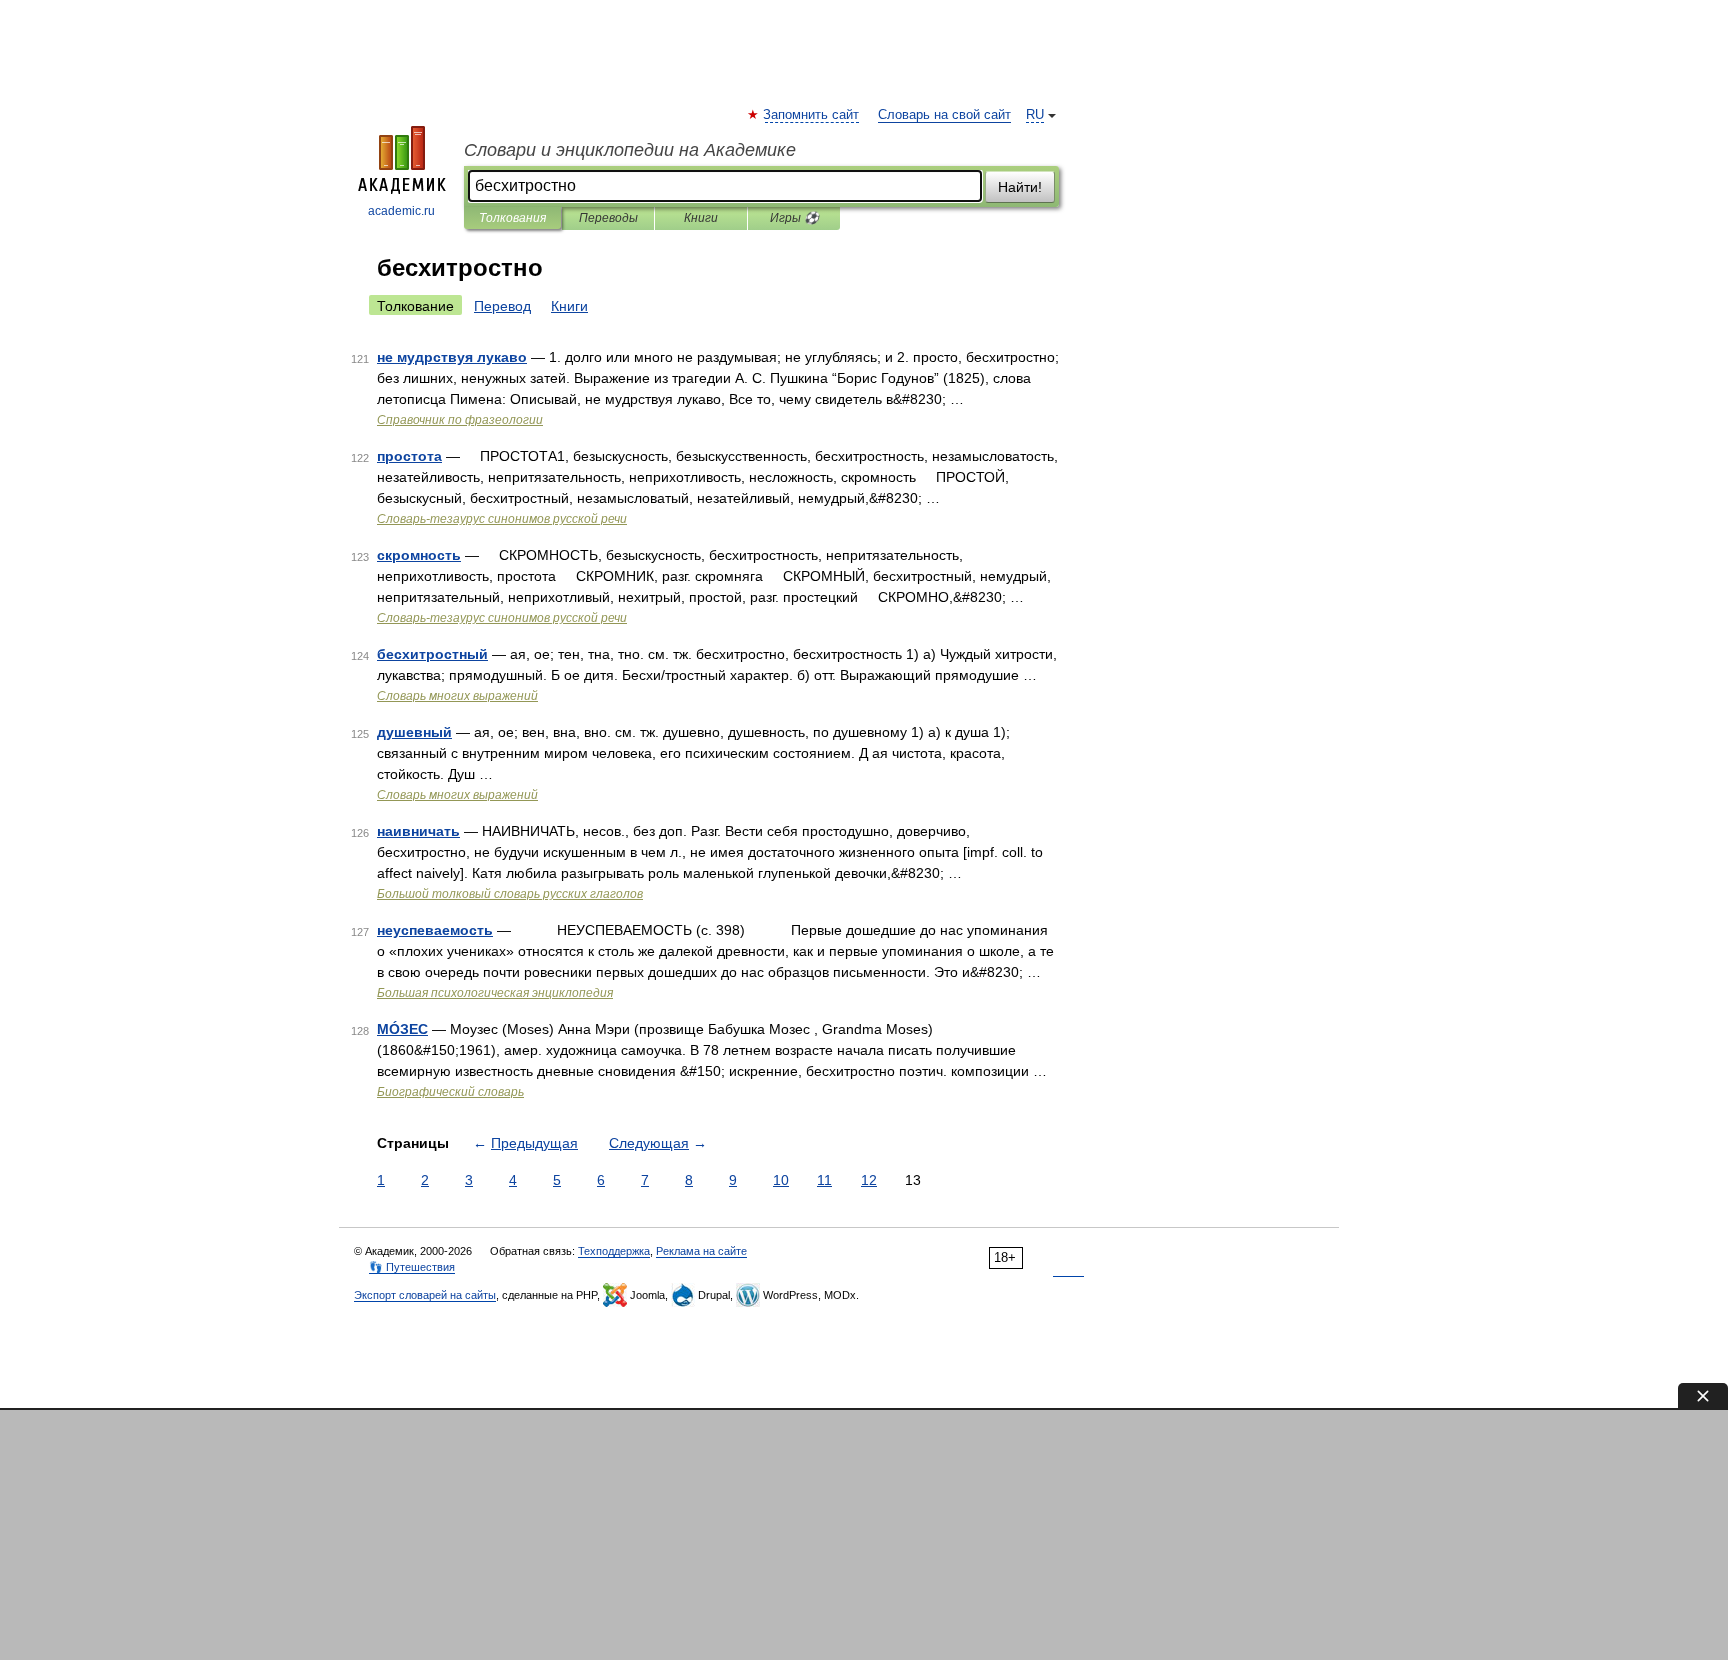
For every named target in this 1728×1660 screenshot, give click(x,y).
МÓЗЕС (402, 1029)
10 (781, 1180)
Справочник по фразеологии (460, 420)
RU (1035, 115)
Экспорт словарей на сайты (425, 1295)
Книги (701, 218)
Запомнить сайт (812, 115)
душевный (414, 732)
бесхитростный (432, 654)
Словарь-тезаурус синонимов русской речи (502, 519)
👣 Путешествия (412, 1267)
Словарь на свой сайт (944, 115)
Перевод (502, 306)
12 (869, 1180)
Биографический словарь (450, 1092)
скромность (419, 555)
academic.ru (401, 211)
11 (824, 1180)
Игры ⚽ (794, 218)
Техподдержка (614, 1251)
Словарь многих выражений (457, 696)
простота (409, 456)
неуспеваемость (435, 930)
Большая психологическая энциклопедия (495, 993)
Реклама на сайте (701, 1251)
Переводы (608, 218)
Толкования (512, 218)
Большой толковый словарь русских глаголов (510, 894)
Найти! (1020, 187)
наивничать (418, 831)
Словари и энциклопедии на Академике (630, 150)
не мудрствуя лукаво (452, 357)
